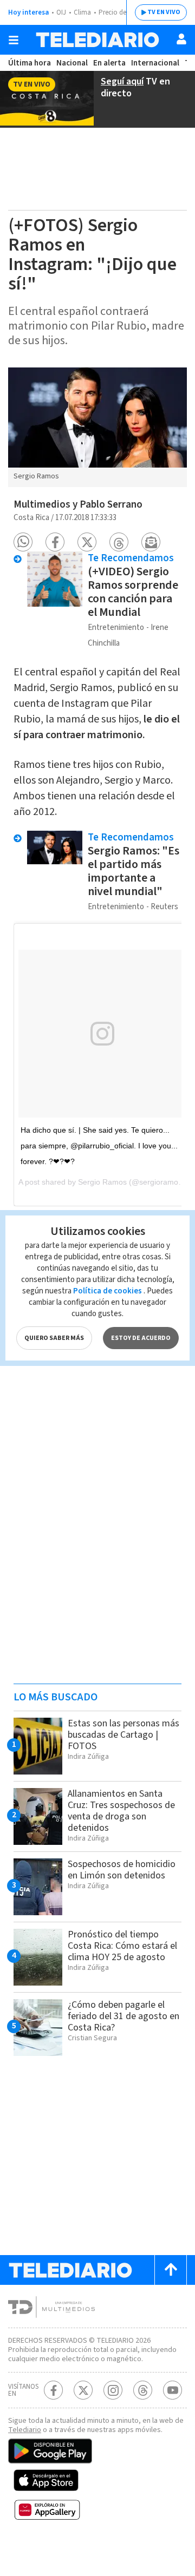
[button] (23, 542)
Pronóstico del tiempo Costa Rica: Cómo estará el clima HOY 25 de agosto (122, 1946)
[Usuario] (181, 39)
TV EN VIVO (164, 12)
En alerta (109, 63)
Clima (82, 12)
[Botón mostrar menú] (14, 40)
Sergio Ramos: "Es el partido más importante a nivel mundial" (134, 871)
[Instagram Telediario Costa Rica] (113, 2390)
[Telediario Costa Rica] (97, 40)
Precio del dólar (122, 12)
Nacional (72, 63)
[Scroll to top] (171, 2270)
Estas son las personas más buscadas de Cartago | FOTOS (123, 1735)
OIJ (61, 12)
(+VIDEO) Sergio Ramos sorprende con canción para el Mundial (133, 592)
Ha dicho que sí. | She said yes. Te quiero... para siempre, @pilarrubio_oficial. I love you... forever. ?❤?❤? (99, 1146)
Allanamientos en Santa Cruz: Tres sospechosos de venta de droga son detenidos (121, 1811)
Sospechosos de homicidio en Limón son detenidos (122, 1870)
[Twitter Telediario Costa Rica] (83, 2390)
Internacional (155, 63)
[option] (97, 428)
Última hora (30, 63)
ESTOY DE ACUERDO (141, 1338)
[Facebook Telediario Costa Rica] (53, 2390)
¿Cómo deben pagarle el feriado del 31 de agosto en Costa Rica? (123, 2016)
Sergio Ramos (102, 1182)
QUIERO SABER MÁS (54, 1338)
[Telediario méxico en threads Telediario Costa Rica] (143, 2390)
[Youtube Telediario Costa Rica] (173, 2390)
